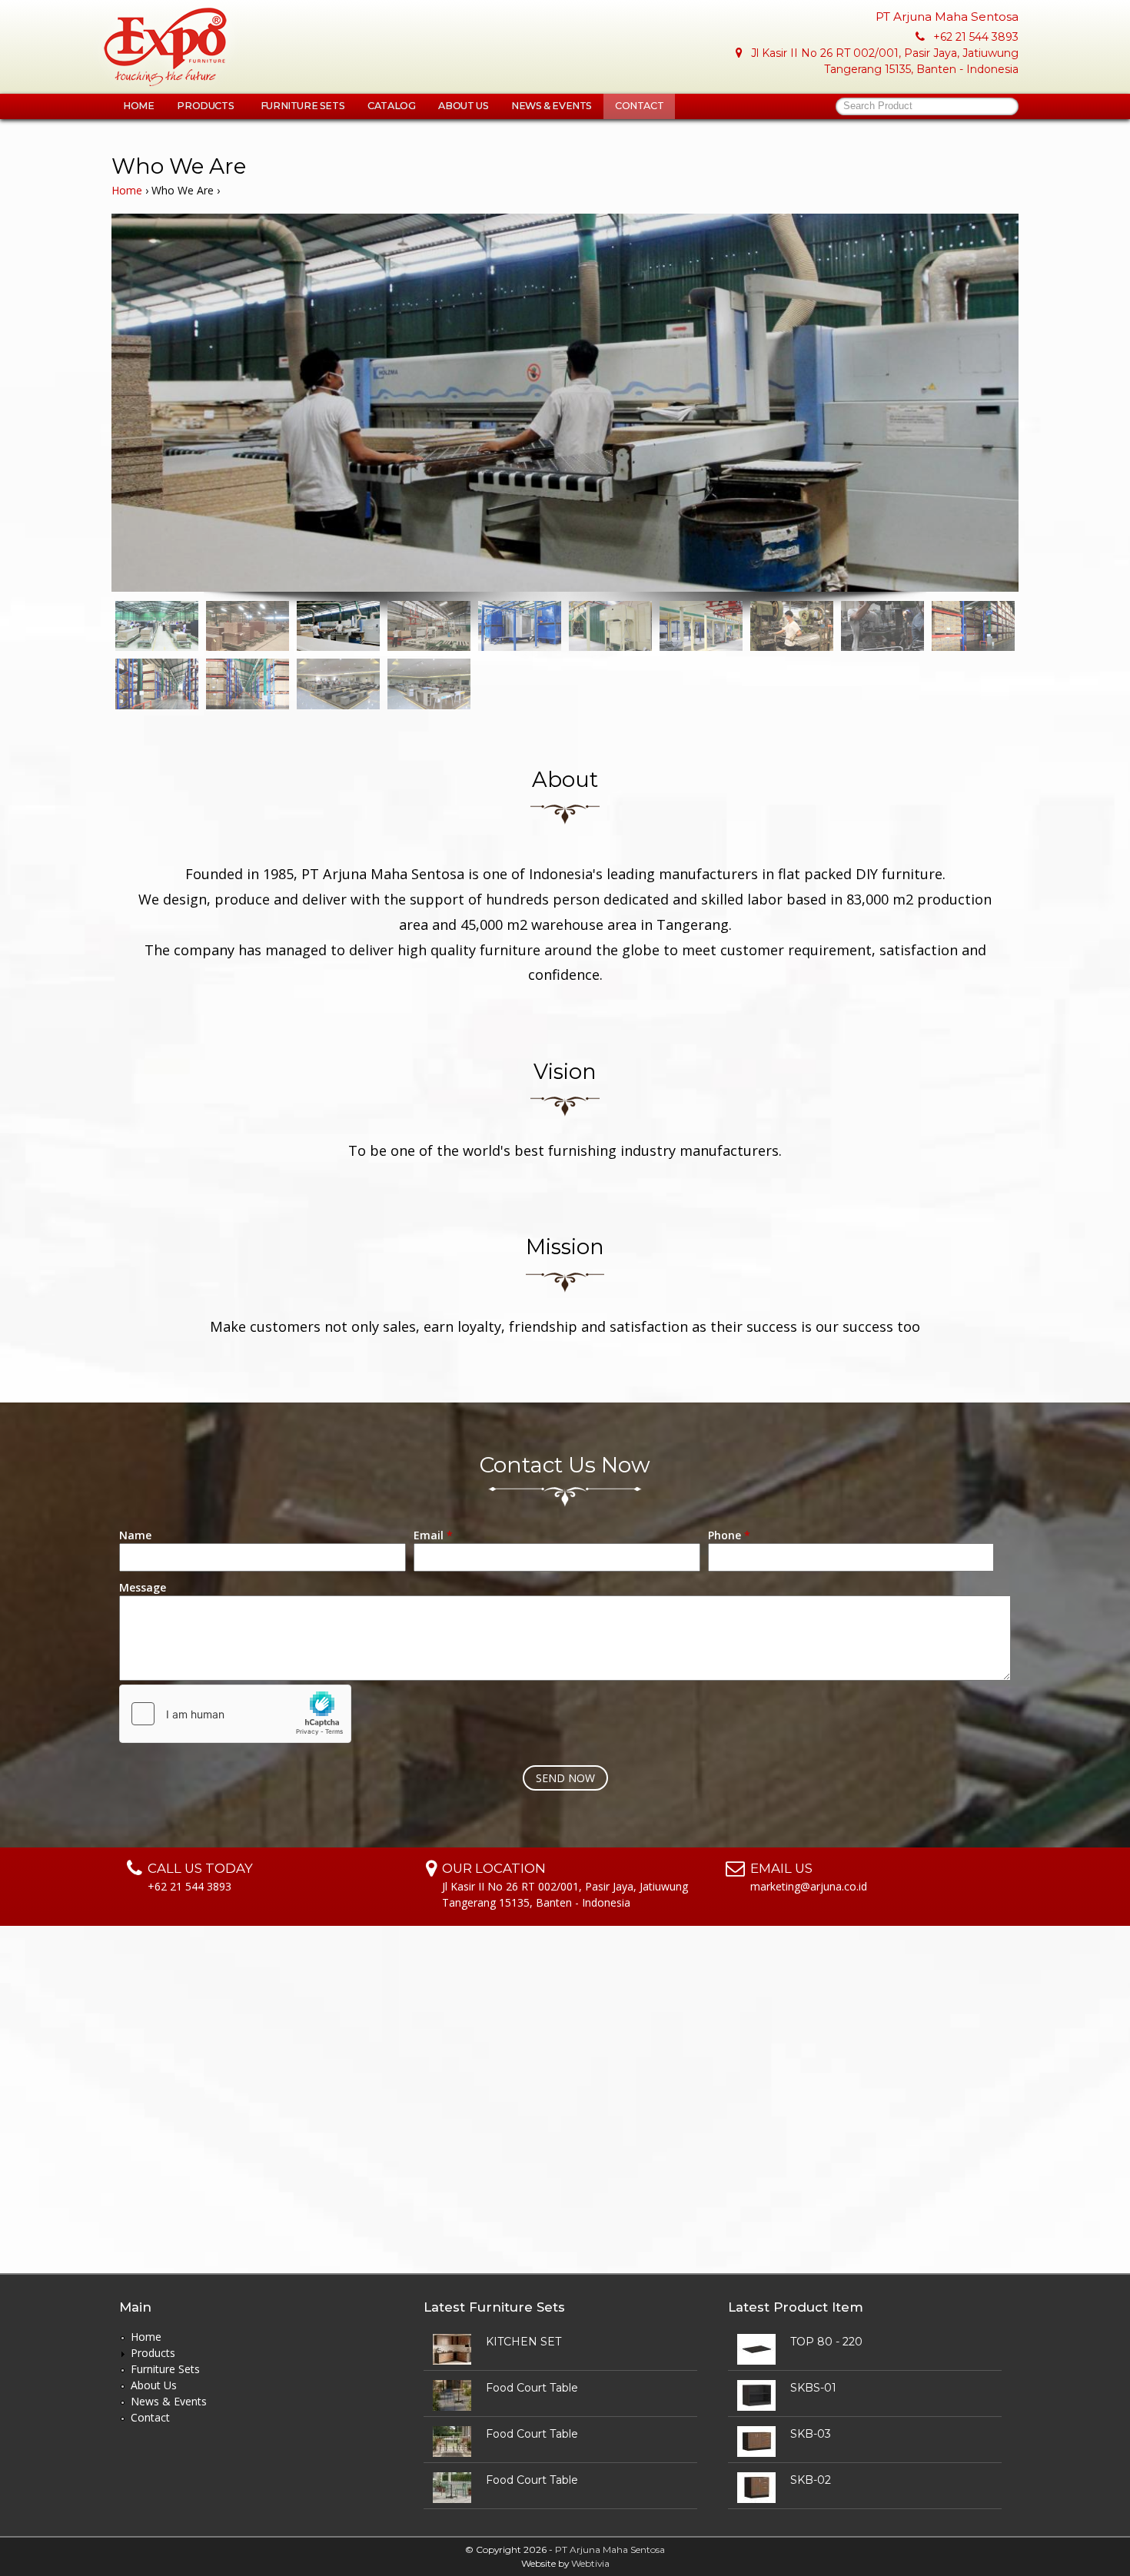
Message (143, 1587)
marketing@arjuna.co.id (809, 1886)
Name (135, 1535)
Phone (729, 1535)
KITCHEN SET (523, 2342)
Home (138, 106)
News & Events (552, 106)
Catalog (391, 106)
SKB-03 (811, 2434)
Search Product (878, 106)
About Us (463, 106)
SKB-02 (811, 2480)
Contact (639, 106)
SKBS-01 (813, 2388)
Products (206, 106)
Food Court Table (532, 2388)
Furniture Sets (302, 106)
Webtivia (590, 2563)
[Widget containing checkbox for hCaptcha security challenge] (235, 1714)
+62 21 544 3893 (976, 37)
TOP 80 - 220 (826, 2342)
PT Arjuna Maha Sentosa (610, 2549)
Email (433, 1535)
